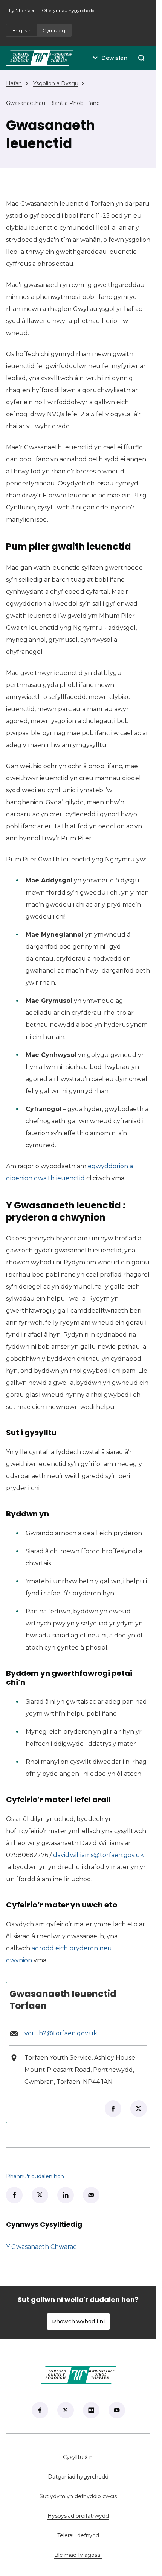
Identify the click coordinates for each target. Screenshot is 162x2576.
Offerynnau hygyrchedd (68, 10)
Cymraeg (54, 30)
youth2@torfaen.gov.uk (61, 2033)
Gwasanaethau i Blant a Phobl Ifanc (53, 103)
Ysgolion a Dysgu (56, 83)
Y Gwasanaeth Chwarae (41, 2247)
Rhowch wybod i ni (78, 2321)
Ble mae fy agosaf (102, 2555)
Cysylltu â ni (107, 2457)
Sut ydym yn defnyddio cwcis (78, 2496)
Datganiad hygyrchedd (78, 2477)
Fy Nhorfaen (24, 13)
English (21, 30)
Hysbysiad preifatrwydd (78, 2516)
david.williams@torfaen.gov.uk (99, 1855)
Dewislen (114, 58)
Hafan (14, 83)
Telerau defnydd (78, 2535)
